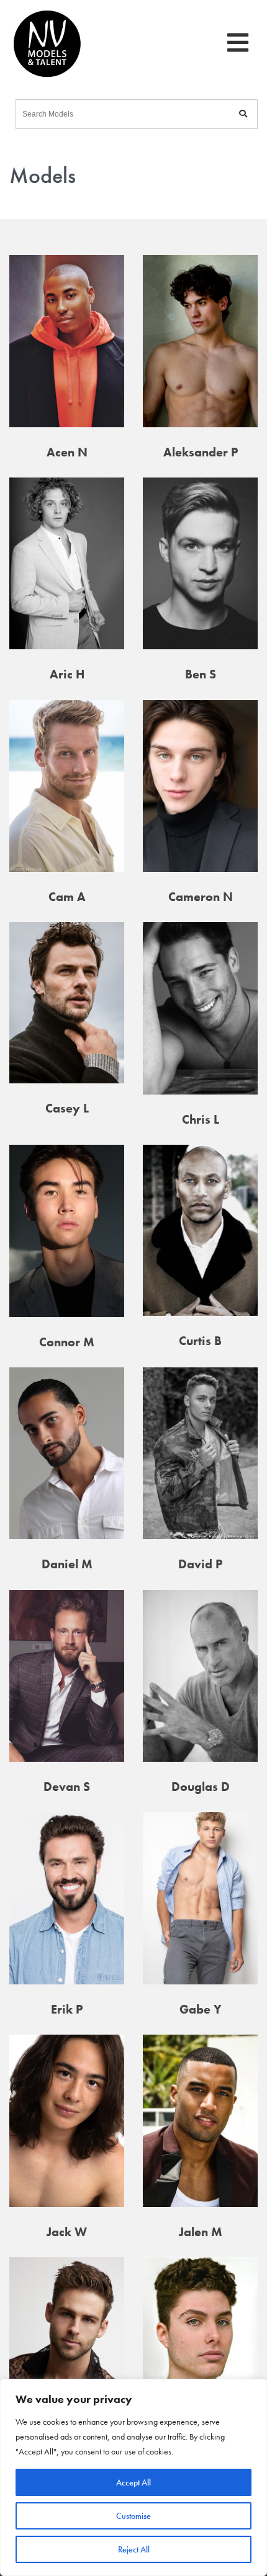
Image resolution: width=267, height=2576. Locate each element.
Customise (133, 2516)
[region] (133, 2477)
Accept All (133, 2482)
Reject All (134, 2549)
